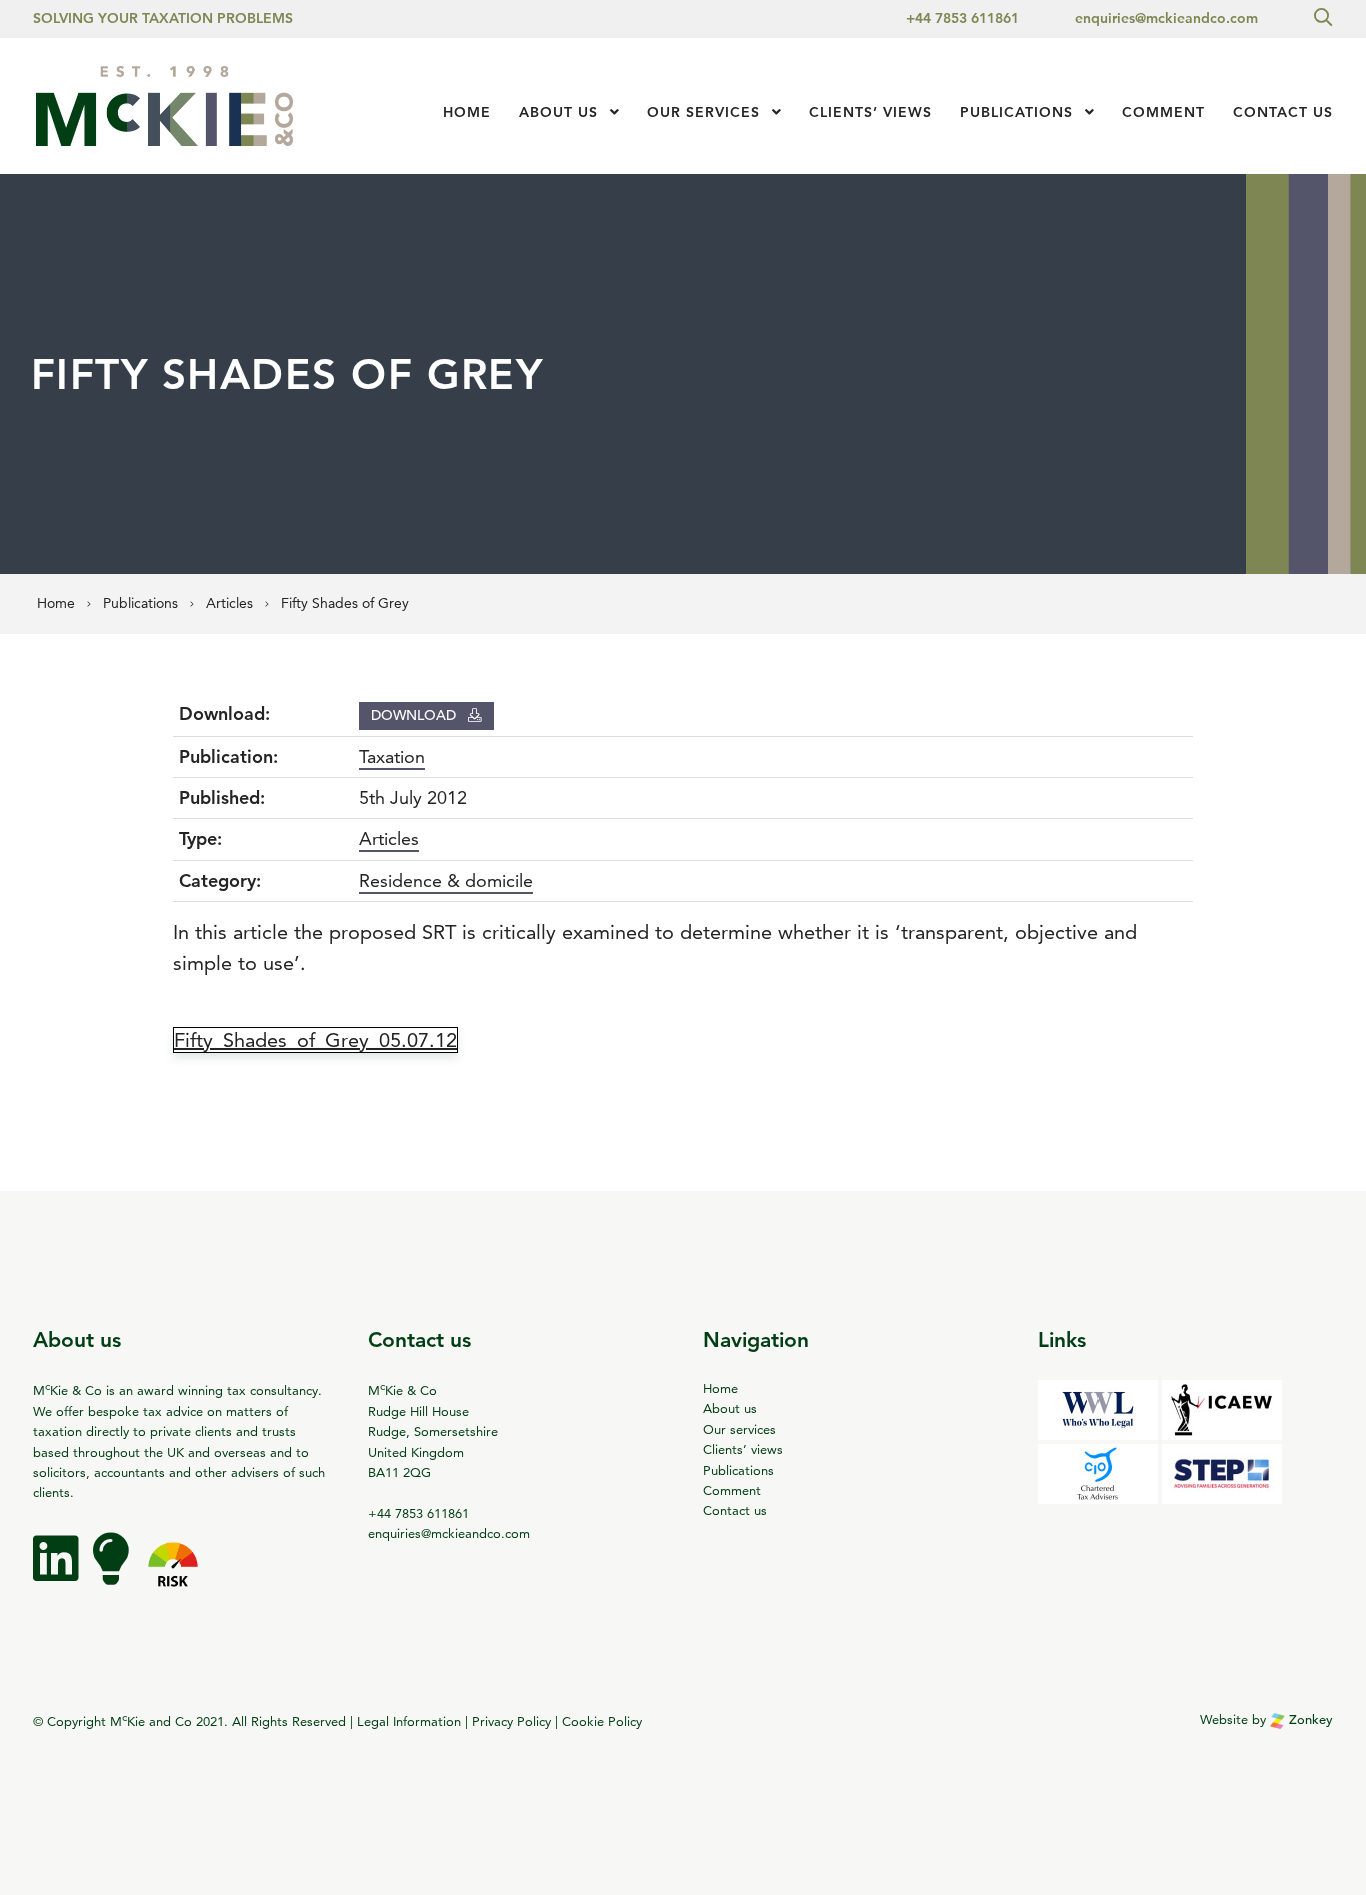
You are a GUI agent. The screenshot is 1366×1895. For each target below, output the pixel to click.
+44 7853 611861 (962, 18)
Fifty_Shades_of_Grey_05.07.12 (315, 1040)
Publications (1016, 112)
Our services (703, 112)
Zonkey (1309, 1719)
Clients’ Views (870, 112)
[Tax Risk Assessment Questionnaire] (173, 1573)
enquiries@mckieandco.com (1166, 18)
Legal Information (409, 1721)
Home (467, 112)
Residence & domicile (446, 880)
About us (558, 112)
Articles (389, 838)
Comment (1163, 112)
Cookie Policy (602, 1721)
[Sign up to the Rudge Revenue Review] (113, 1573)
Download (415, 715)
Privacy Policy (511, 1721)
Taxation (392, 756)
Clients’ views (743, 1449)
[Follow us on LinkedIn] (58, 1573)
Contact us (1283, 112)
